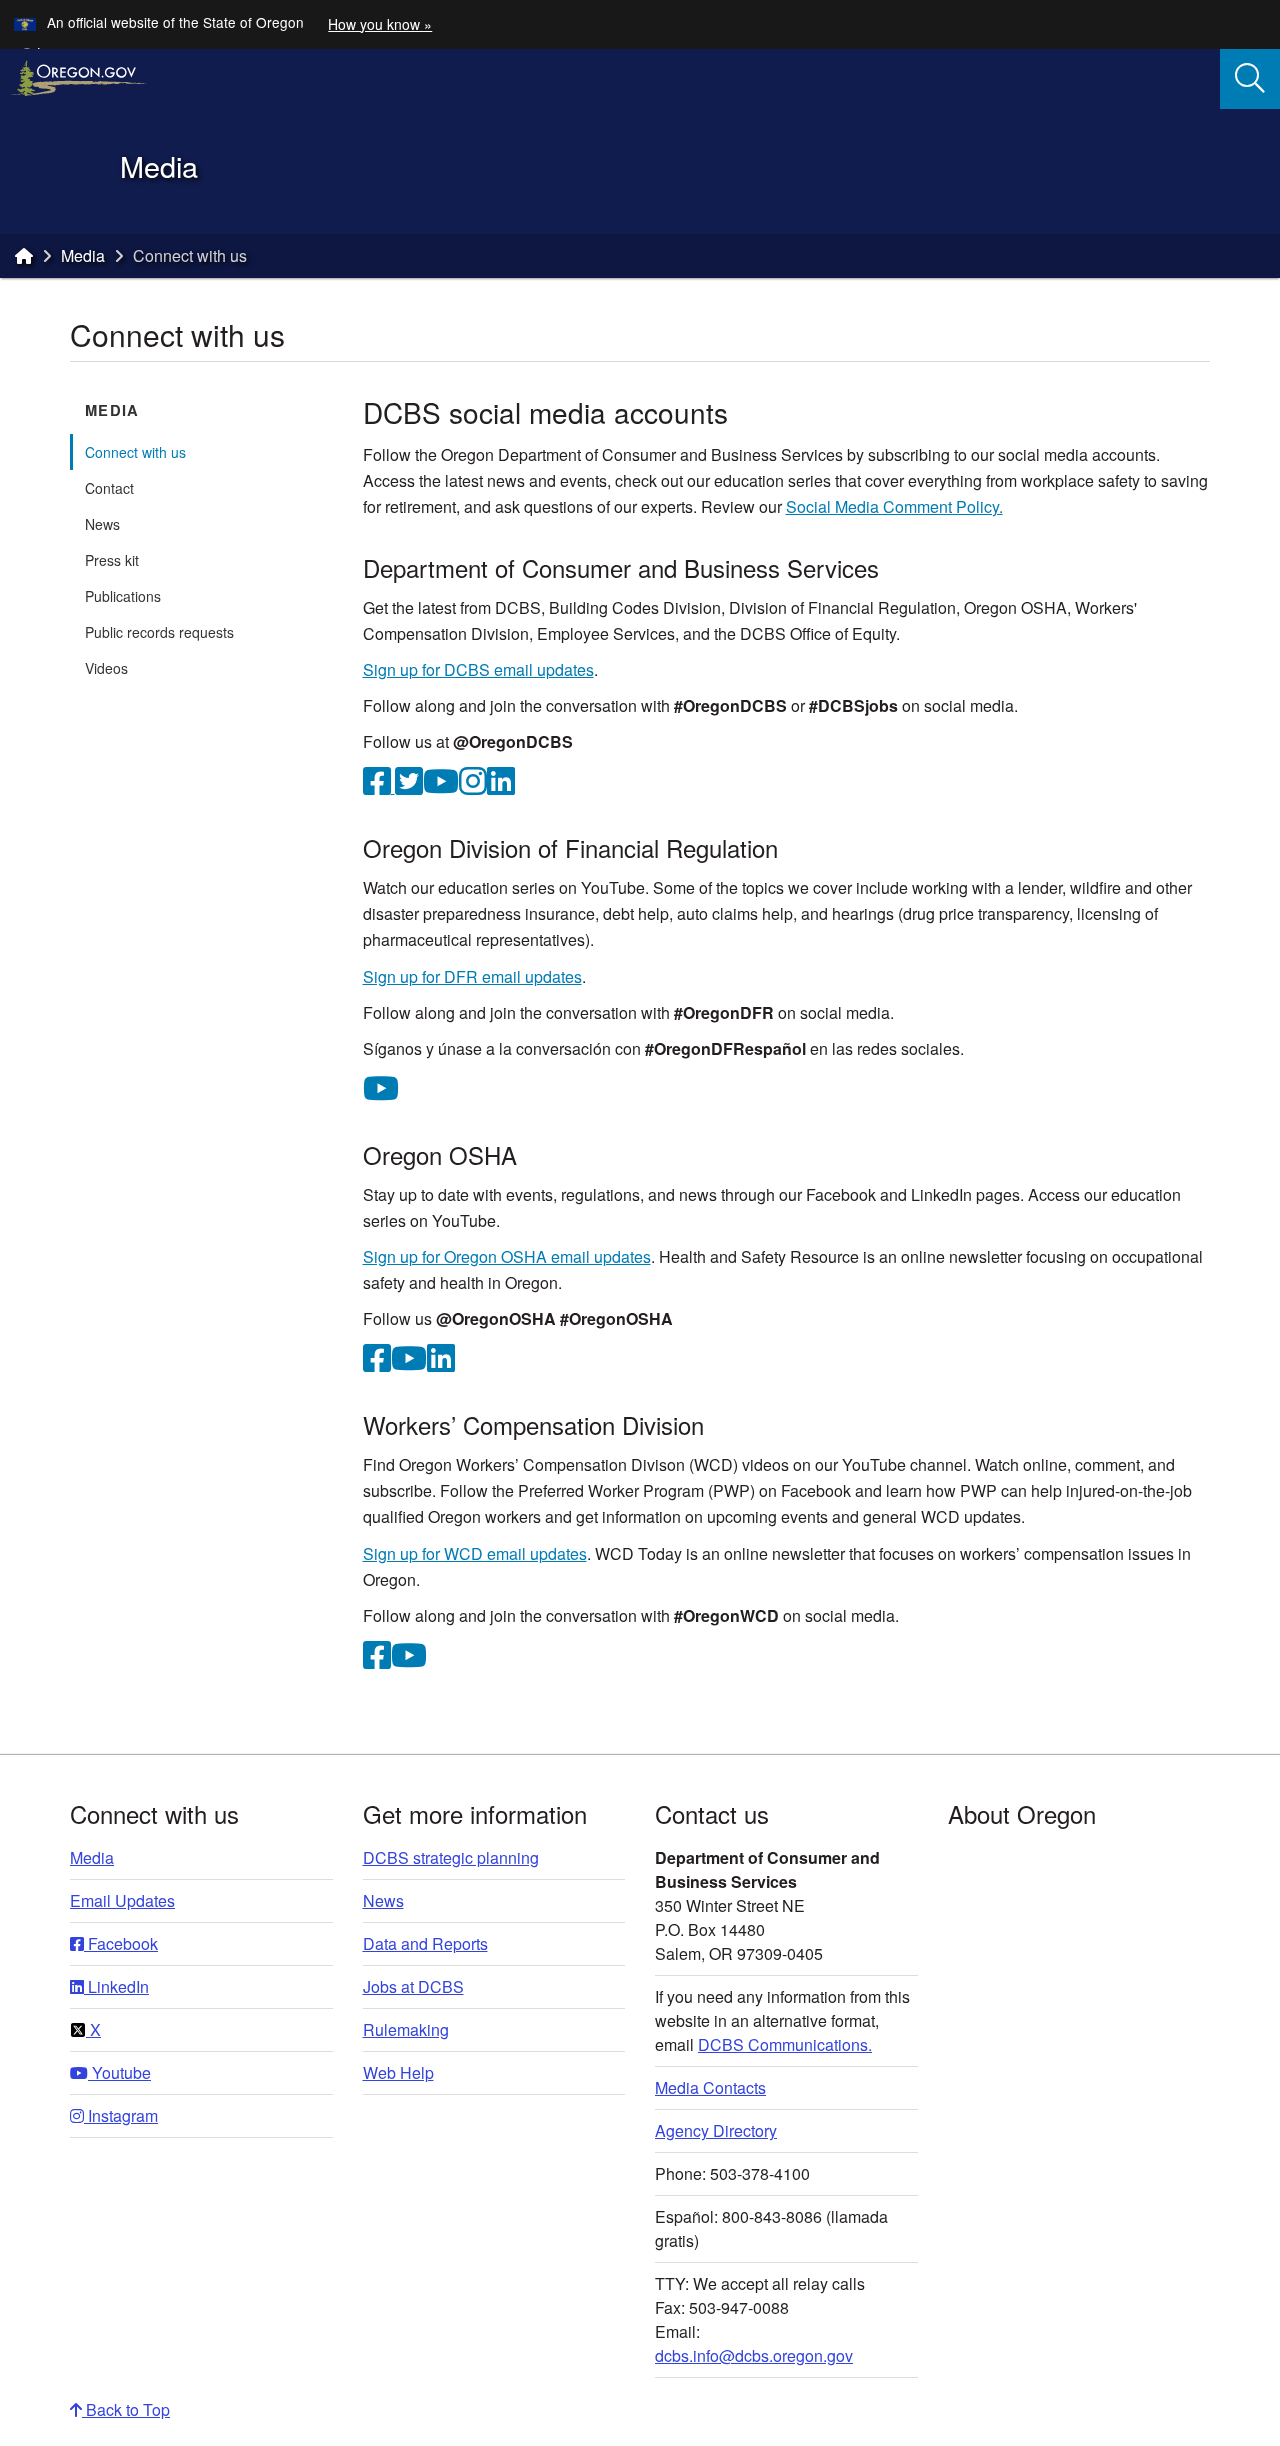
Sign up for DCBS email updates (478, 669)
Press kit (112, 560)
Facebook (121, 1943)
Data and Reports (425, 1943)
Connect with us (135, 452)
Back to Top (126, 2409)
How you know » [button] (380, 24)
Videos (106, 668)
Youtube (119, 2072)
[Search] (1250, 79)
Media (83, 255)
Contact (109, 488)
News (102, 524)
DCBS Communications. (785, 2044)
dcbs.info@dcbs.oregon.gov (754, 2355)
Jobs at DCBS (413, 1986)
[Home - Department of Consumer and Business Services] (24, 255)
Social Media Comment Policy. (894, 506)
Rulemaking (406, 2029)
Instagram (121, 2115)
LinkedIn (116, 1986)
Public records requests (159, 632)
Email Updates (122, 1900)
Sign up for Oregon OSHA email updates (507, 1256)
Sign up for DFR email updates (472, 976)
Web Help (398, 2072)
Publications (123, 596)
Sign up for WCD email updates (475, 1553)
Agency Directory (716, 2130)
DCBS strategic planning (451, 1857)
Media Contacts (710, 2087)
